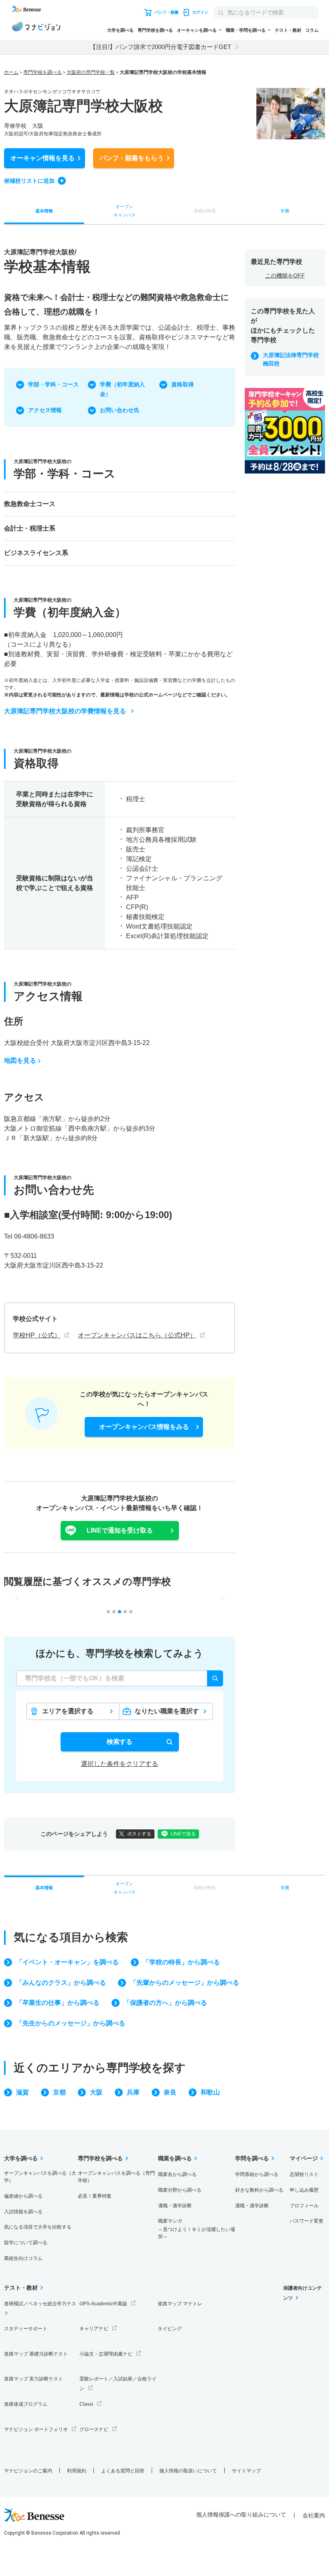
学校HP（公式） (37, 1335)
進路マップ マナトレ (180, 2304)
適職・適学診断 (175, 2206)
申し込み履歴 (304, 2190)
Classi (86, 2404)
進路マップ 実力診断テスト (34, 2379)
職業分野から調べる (180, 2190)
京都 (59, 2092)
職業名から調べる (177, 2174)
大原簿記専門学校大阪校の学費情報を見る (65, 711)
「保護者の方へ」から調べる (165, 2003)
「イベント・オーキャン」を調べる (67, 1962)
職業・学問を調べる (246, 30)
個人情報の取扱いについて (188, 2471)
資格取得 (183, 384)
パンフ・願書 (132, 158)
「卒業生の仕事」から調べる (58, 2003)
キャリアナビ (94, 2329)
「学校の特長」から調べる (181, 1962)
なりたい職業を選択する (167, 1714)
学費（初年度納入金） (122, 389)
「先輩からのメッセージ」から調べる (185, 1983)
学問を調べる (252, 2158)
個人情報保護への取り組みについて (241, 2515)
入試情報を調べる (23, 2212)
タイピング (170, 2329)
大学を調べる (120, 30)
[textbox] (120, 1678)
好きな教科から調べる (259, 2190)
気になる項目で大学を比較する (38, 2227)
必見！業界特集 (95, 2196)
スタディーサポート (26, 2329)
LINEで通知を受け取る (120, 1530)
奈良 (170, 2092)
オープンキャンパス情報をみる (144, 1427)
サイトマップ (246, 2471)
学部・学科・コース (53, 384)
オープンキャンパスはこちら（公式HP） (137, 1335)
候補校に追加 (29, 181)
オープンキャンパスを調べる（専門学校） (116, 2177)
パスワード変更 (307, 2221)
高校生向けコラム (23, 2258)
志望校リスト (304, 2174)
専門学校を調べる (155, 30)
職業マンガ (197, 2229)
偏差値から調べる (23, 2196)
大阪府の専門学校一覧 (91, 72)
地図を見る (20, 1060)
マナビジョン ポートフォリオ (36, 2429)
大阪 (96, 2092)
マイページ (304, 2158)
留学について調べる (26, 2243)
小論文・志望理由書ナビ (106, 2354)
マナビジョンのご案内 (28, 2471)
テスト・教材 (288, 30)
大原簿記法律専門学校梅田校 (291, 359)
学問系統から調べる (257, 2174)
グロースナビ (94, 2429)
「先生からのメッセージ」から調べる (71, 2023)
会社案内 (314, 2515)
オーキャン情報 (43, 158)
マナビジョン (36, 28)
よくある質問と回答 (123, 2471)
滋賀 (22, 2092)
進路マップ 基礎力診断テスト (36, 2354)
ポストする (139, 1834)
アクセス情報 (45, 410)
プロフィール (304, 2206)
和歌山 (210, 2092)
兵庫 (133, 2092)
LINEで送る (183, 1834)
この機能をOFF (285, 276)
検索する (120, 1742)
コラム (312, 30)
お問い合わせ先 (120, 410)
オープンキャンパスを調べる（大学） (40, 2177)
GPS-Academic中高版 (103, 2304)
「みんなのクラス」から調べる (61, 1983)
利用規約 (77, 2471)
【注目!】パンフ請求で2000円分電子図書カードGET (160, 47)
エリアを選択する (68, 1711)
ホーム (11, 72)
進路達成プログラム (26, 2404)
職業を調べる (175, 2158)
